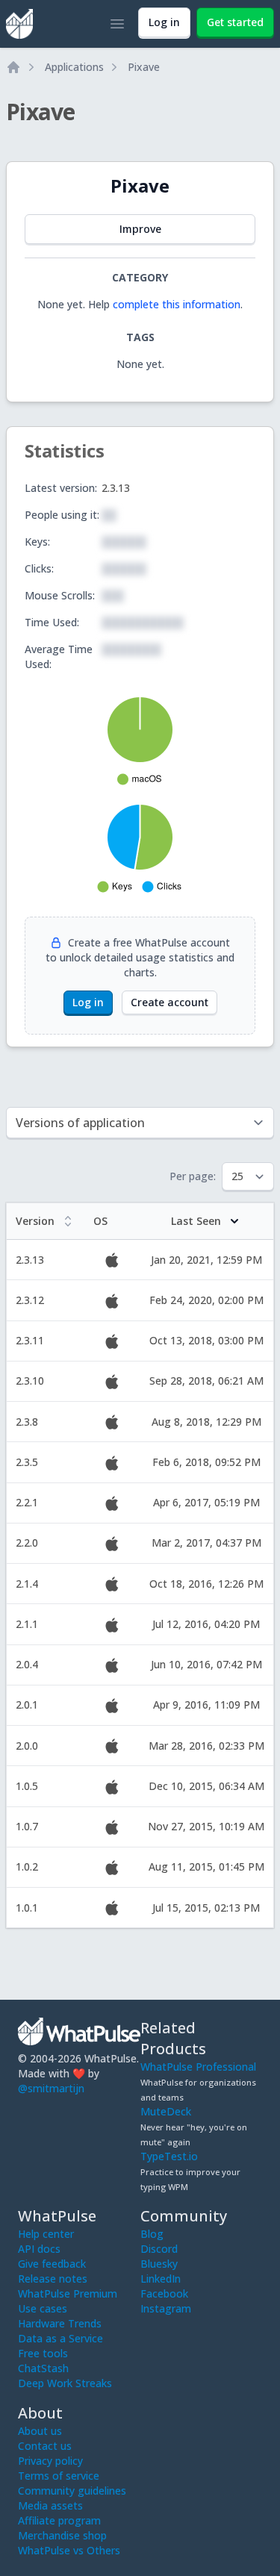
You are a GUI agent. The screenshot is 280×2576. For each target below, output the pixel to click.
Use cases (43, 2308)
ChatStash (43, 2368)
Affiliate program (59, 2520)
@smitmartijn (51, 2088)
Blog (152, 2234)
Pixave (144, 67)
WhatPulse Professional (198, 2067)
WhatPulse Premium (68, 2293)
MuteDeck (166, 2111)
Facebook (164, 2293)
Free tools (43, 2353)
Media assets (50, 2505)
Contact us (45, 2446)
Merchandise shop (62, 2535)
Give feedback (52, 2264)
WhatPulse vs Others (69, 2550)
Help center (46, 2234)
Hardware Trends (60, 2323)
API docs (39, 2249)
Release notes (53, 2279)
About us (40, 2431)
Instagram (166, 2308)
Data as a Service (60, 2338)
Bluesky (159, 2264)
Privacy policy (50, 2461)
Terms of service (59, 2476)
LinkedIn (161, 2279)
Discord (159, 2249)
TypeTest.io (169, 2156)
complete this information (177, 304)
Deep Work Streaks (65, 2383)
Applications (74, 67)
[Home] (13, 67)
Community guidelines (72, 2491)
